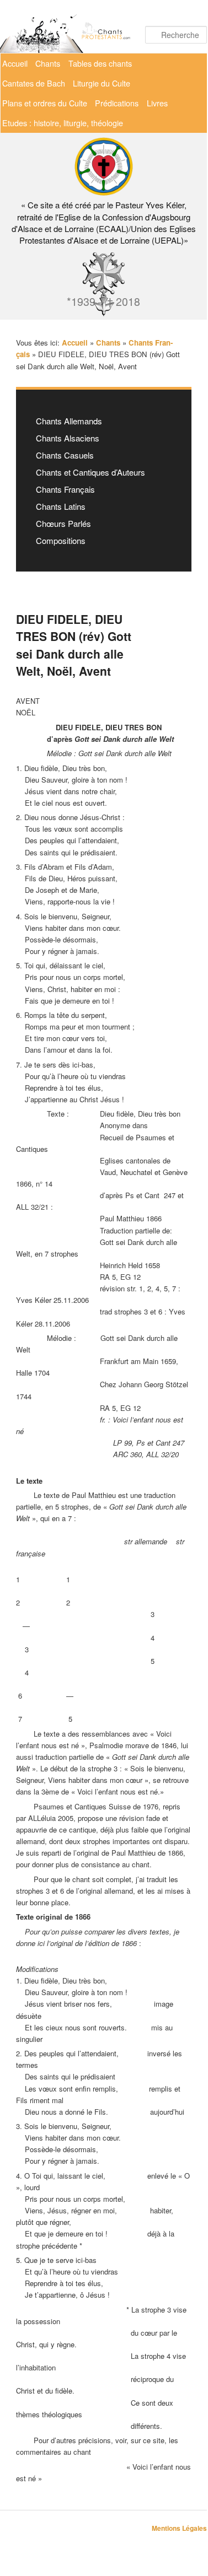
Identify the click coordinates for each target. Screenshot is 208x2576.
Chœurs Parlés (63, 523)
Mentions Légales (179, 2528)
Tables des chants (100, 63)
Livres (157, 103)
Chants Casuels (65, 455)
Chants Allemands (69, 421)
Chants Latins (61, 506)
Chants (48, 63)
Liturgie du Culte (102, 83)
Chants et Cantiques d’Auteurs (90, 472)
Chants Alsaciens (68, 438)
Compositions (61, 540)
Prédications (117, 103)
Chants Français (65, 489)
